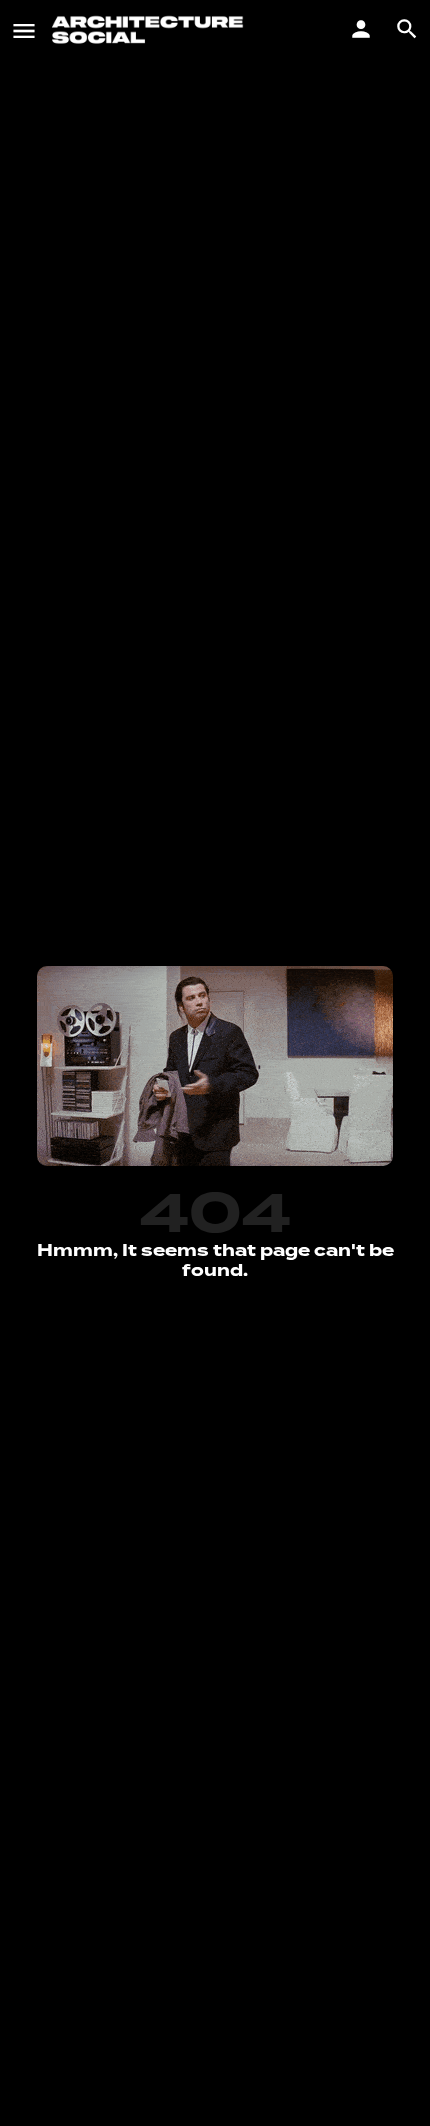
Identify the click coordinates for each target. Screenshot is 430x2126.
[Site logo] (150, 30)
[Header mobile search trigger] (407, 29)
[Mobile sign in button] (361, 29)
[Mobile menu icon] (24, 30)
